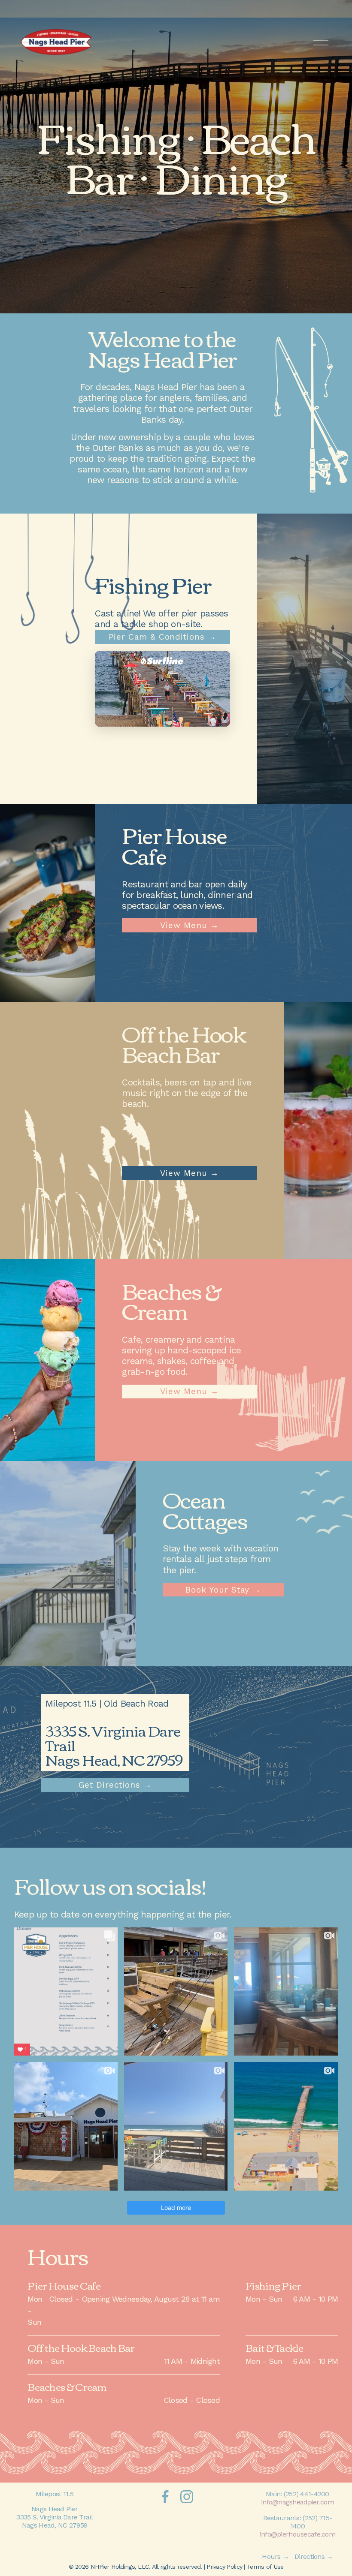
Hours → (275, 2556)
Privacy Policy (224, 2567)
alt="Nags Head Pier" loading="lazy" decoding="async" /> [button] (159, 704)
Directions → (314, 2556)
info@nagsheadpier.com (297, 2502)
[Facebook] (165, 2497)
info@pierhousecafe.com (297, 2534)
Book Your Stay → (223, 1590)
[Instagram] (187, 2497)
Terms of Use (265, 2567)
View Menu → (189, 925)
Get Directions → (115, 1785)
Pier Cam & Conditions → (162, 637)
